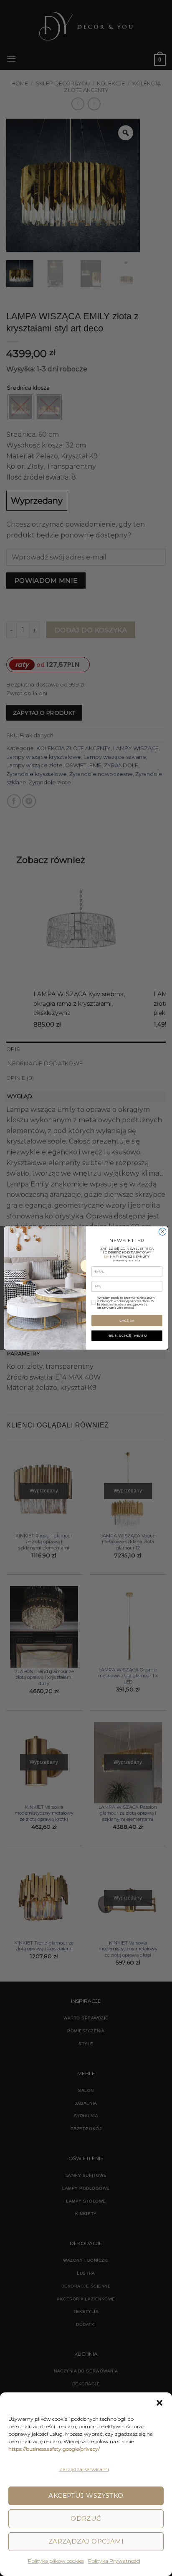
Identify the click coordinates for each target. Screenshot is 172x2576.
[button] (159, 2403)
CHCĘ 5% (127, 1320)
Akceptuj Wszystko (86, 2495)
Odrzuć (86, 2518)
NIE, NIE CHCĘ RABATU (127, 1335)
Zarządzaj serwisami (84, 2469)
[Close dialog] (162, 1232)
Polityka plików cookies (56, 2561)
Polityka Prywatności (114, 2561)
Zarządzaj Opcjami (86, 2541)
